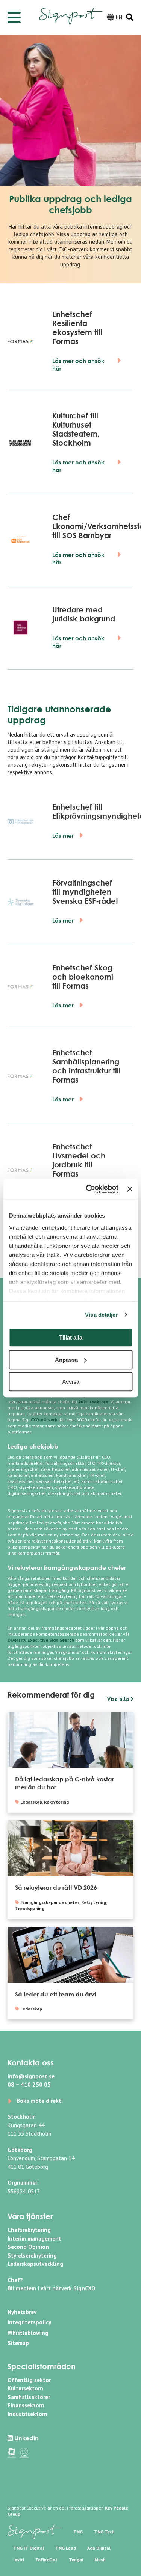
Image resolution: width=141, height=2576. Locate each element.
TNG (78, 2532)
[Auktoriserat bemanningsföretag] (12, 2452)
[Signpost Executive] (71, 11)
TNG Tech (104, 2532)
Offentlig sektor (29, 2380)
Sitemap (18, 2343)
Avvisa (71, 1382)
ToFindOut (46, 2560)
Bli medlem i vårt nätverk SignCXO (52, 2288)
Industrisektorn (27, 2414)
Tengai (76, 2560)
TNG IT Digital (29, 2548)
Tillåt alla (71, 1337)
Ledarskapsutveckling (35, 2264)
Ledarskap (31, 1802)
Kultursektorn (25, 2388)
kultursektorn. (94, 1402)
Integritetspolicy (29, 2322)
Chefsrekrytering (29, 2230)
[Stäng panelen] (130, 1189)
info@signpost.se (31, 2076)
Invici (19, 2560)
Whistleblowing (28, 2333)
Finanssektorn (26, 2405)
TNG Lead (66, 2548)
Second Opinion (28, 2247)
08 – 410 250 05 (29, 2085)
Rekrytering (56, 1802)
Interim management (34, 2238)
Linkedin (26, 2438)
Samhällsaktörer (29, 2397)
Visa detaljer (101, 1315)
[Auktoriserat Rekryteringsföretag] (24, 2452)
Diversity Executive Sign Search (41, 1640)
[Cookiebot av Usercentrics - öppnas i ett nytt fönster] (89, 1189)
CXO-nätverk (73, 249)
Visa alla (119, 1699)
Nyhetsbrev (22, 2312)
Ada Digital (99, 2548)
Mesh (100, 2560)
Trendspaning (30, 1908)
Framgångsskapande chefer (50, 1902)
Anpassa (66, 1360)
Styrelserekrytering (32, 2255)
